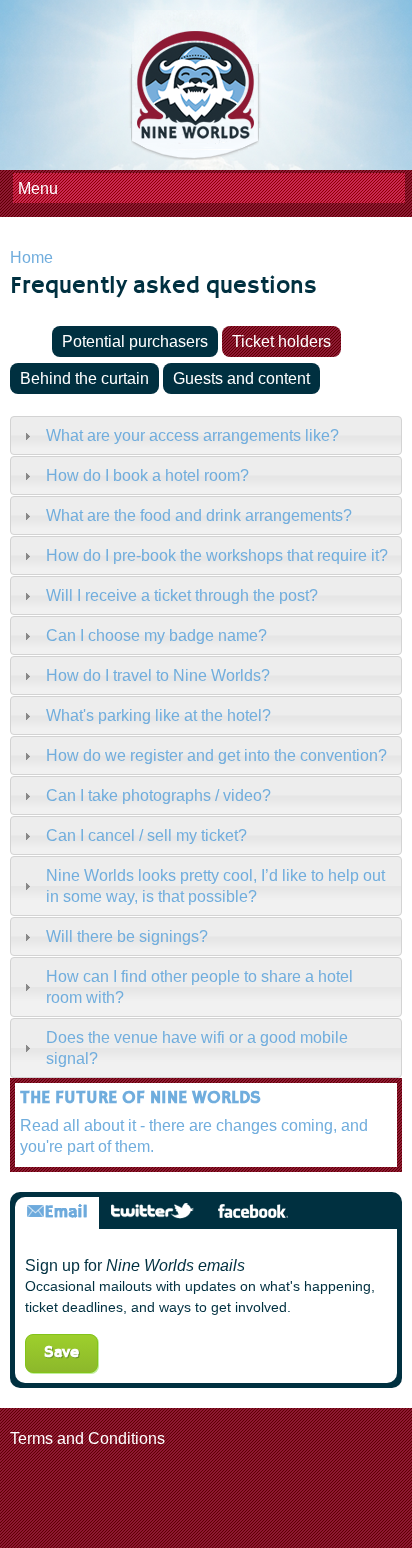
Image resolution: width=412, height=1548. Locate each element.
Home (31, 257)
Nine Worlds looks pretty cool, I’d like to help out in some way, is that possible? (215, 886)
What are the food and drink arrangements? (199, 515)
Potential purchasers (135, 341)
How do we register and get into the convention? (216, 755)
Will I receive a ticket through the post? (182, 595)
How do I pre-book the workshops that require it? (217, 555)
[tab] (206, 435)
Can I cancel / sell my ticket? (146, 835)
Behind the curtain (84, 378)
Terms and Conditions (87, 1438)
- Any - (29, 341)
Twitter (152, 1212)
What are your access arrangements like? (192, 435)
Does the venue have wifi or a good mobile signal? (197, 1048)
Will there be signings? (127, 936)
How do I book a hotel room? (147, 475)
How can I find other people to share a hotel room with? (199, 987)
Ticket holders (281, 341)
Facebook (252, 1212)
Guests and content (241, 378)
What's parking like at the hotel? (158, 715)
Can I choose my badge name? (156, 635)
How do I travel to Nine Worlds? (158, 675)
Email (57, 1212)
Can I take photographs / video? (158, 795)
